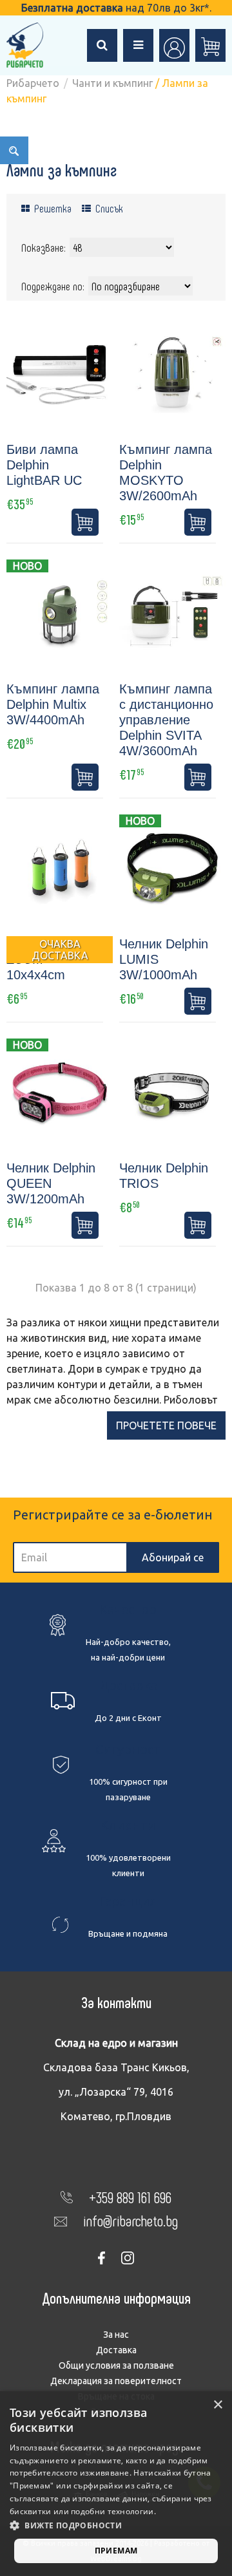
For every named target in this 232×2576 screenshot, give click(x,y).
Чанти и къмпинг (112, 83)
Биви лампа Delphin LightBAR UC (44, 465)
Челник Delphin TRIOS (164, 1176)
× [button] (217, 2405)
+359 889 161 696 (130, 2197)
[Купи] (85, 522)
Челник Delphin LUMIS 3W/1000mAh (164, 959)
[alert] (116, 2484)
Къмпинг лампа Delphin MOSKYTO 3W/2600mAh (166, 473)
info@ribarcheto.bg (130, 2220)
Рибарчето (33, 83)
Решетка (52, 208)
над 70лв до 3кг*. (116, 8)
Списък (108, 208)
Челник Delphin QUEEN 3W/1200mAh (51, 1183)
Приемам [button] (116, 2551)
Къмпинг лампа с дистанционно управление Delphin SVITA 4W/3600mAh (166, 720)
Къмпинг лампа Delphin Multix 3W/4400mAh (53, 704)
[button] (116, 2526)
